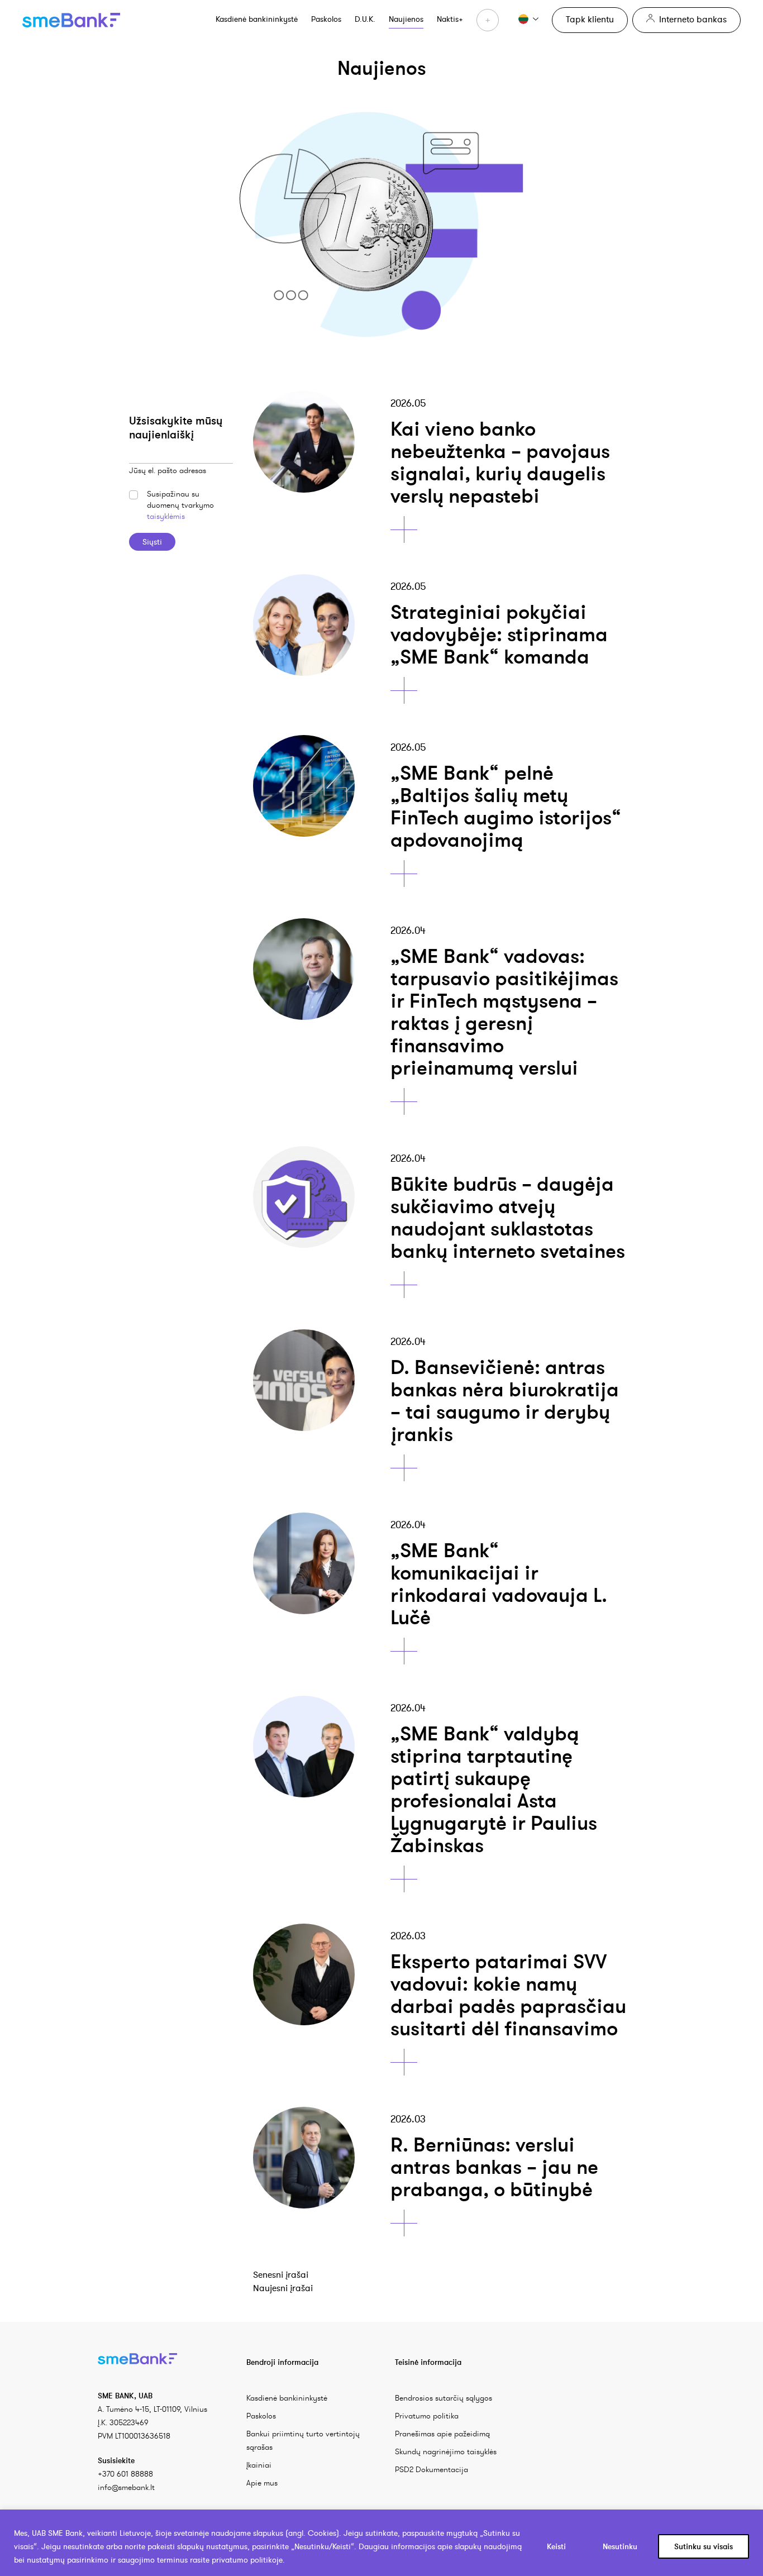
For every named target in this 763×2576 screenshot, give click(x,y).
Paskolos (326, 19)
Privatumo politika (427, 2416)
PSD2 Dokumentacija (431, 2469)
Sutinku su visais (704, 2546)
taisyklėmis (166, 516)
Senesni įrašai (281, 2274)
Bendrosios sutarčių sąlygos (444, 2398)
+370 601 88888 (125, 2474)
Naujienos (406, 19)
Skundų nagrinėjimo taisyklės (446, 2451)
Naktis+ (450, 19)
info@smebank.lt (126, 2487)
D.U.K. (365, 19)
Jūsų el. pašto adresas (168, 470)
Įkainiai (259, 2465)
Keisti (556, 2546)
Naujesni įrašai (283, 2288)
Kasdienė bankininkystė (257, 19)
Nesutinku (620, 2546)
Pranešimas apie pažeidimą (442, 2434)
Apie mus (262, 2483)
